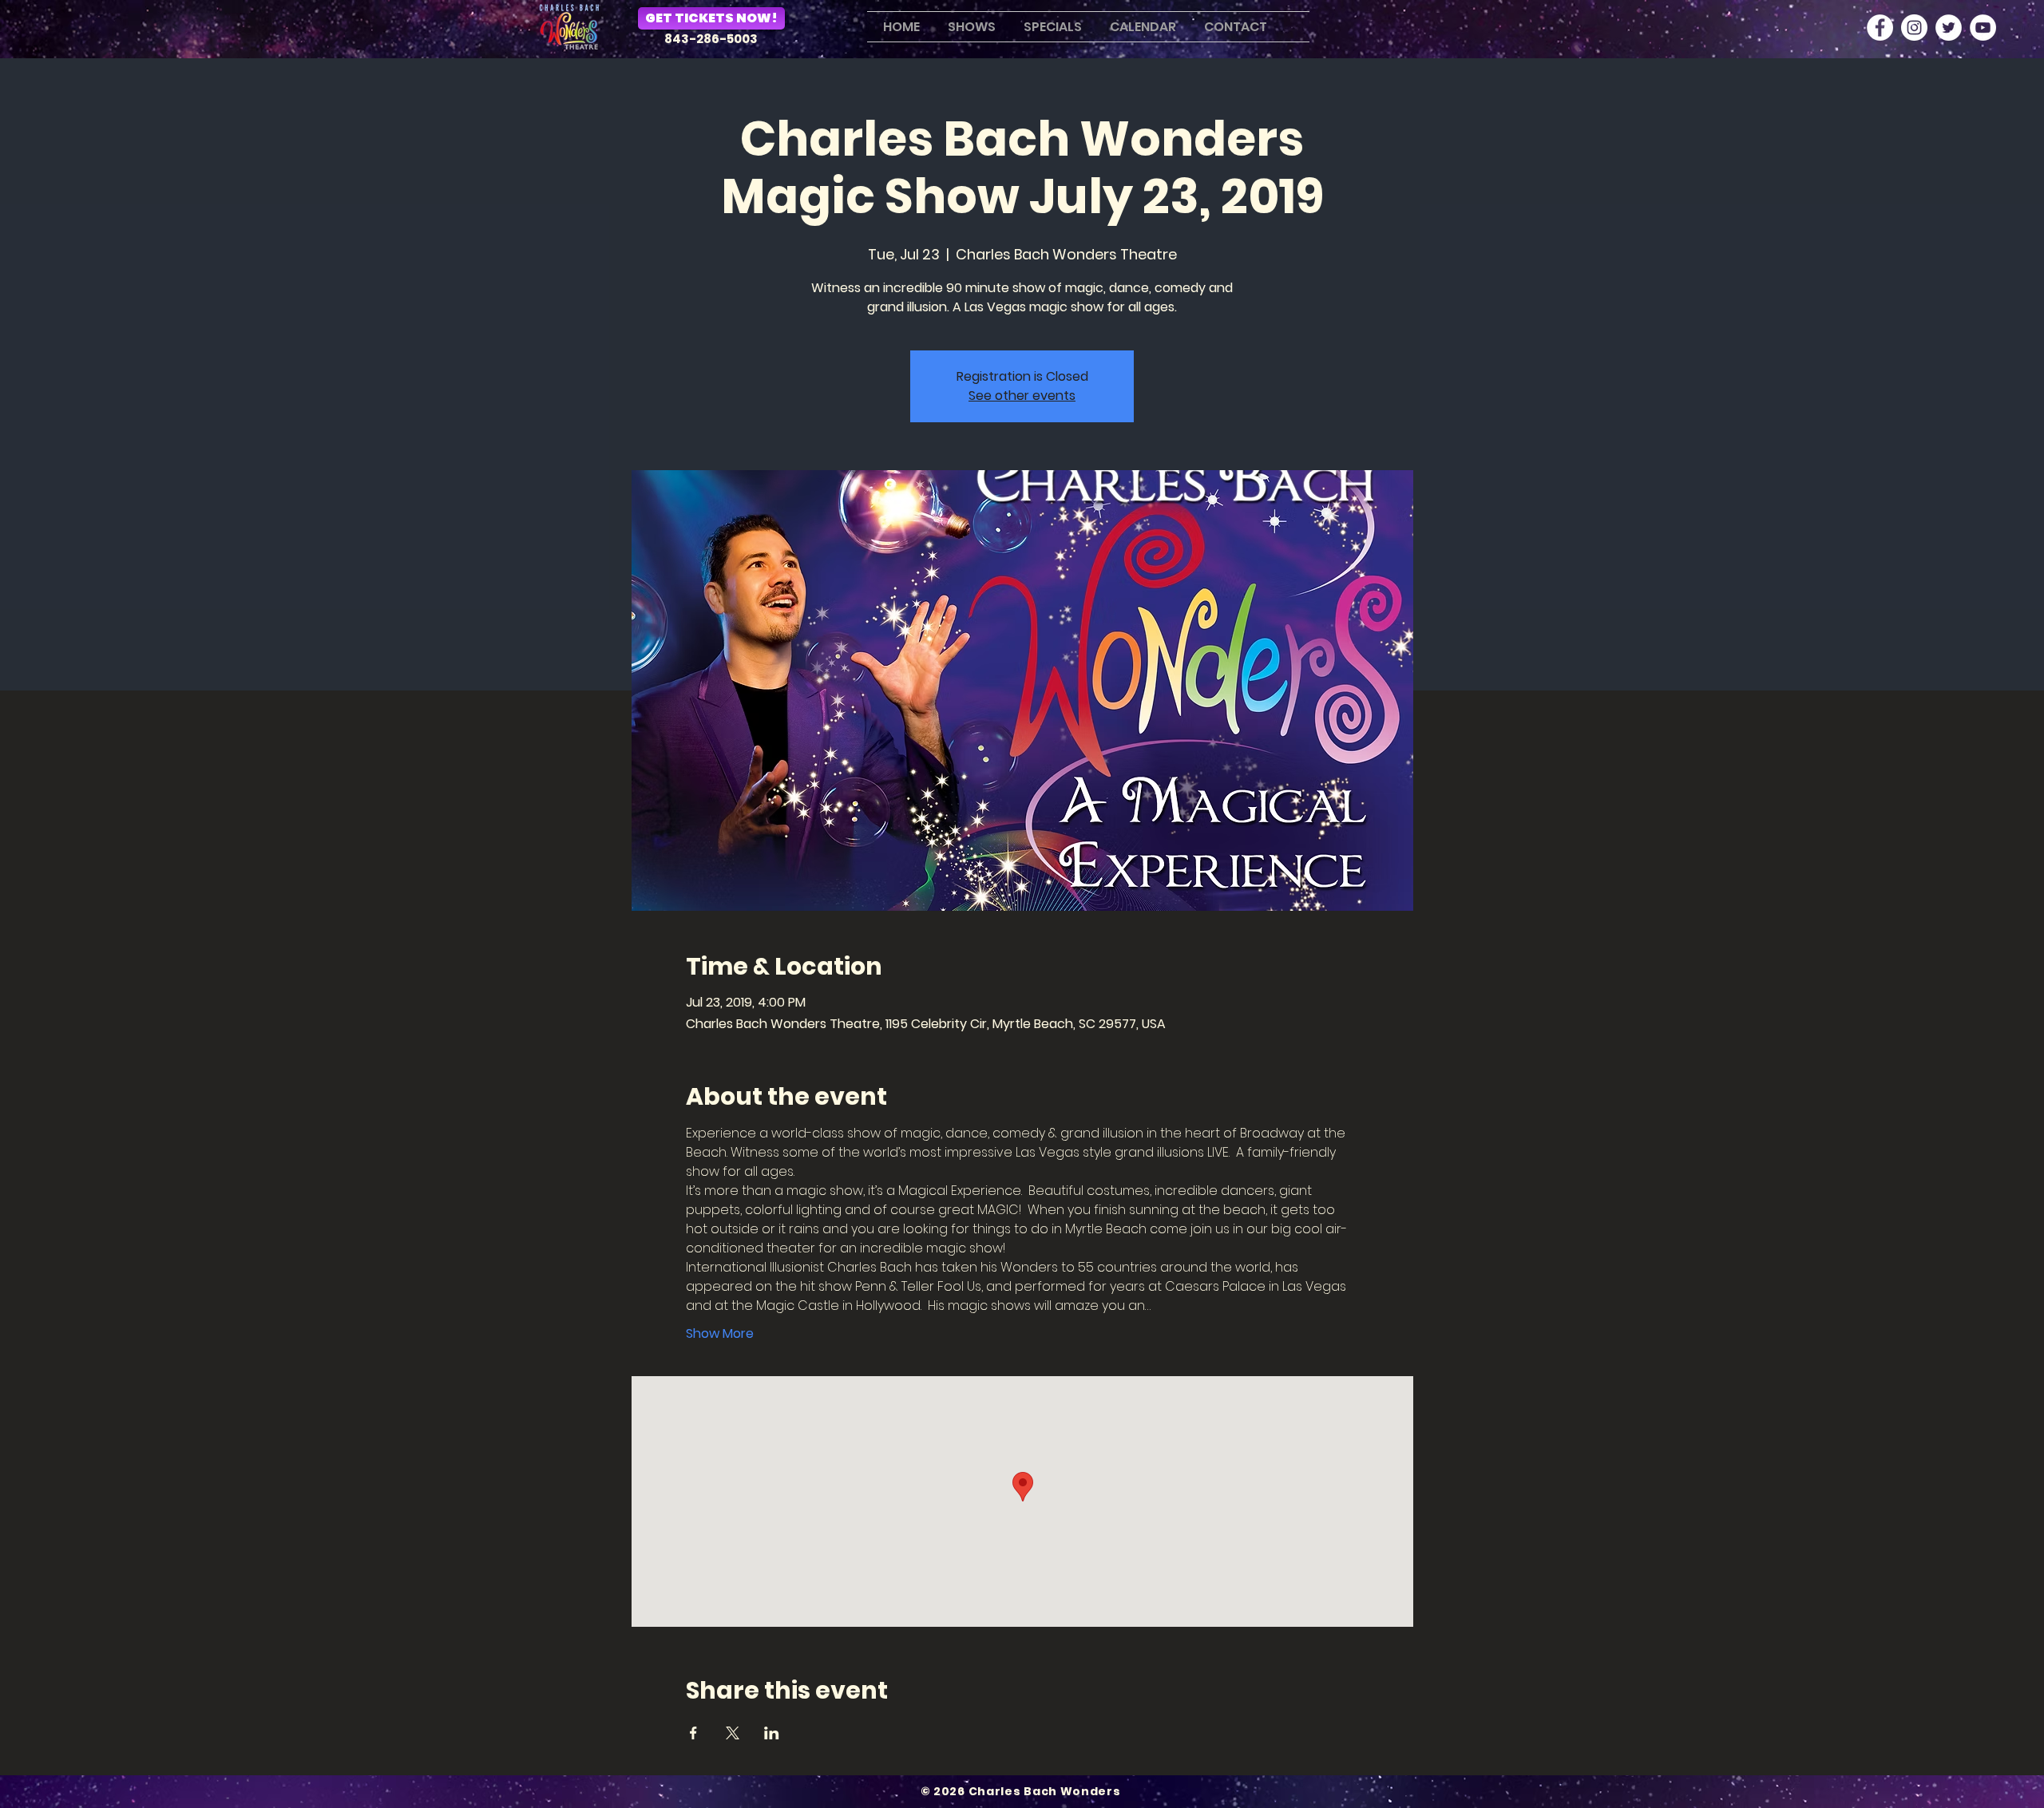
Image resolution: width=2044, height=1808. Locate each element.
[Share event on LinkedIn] (772, 1733)
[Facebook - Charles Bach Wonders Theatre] (1880, 28)
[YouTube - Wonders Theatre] (1983, 28)
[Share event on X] (733, 1733)
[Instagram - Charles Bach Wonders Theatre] (1914, 28)
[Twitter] (1949, 28)
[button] (970, 27)
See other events (1022, 396)
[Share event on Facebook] (693, 1733)
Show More (720, 1334)
